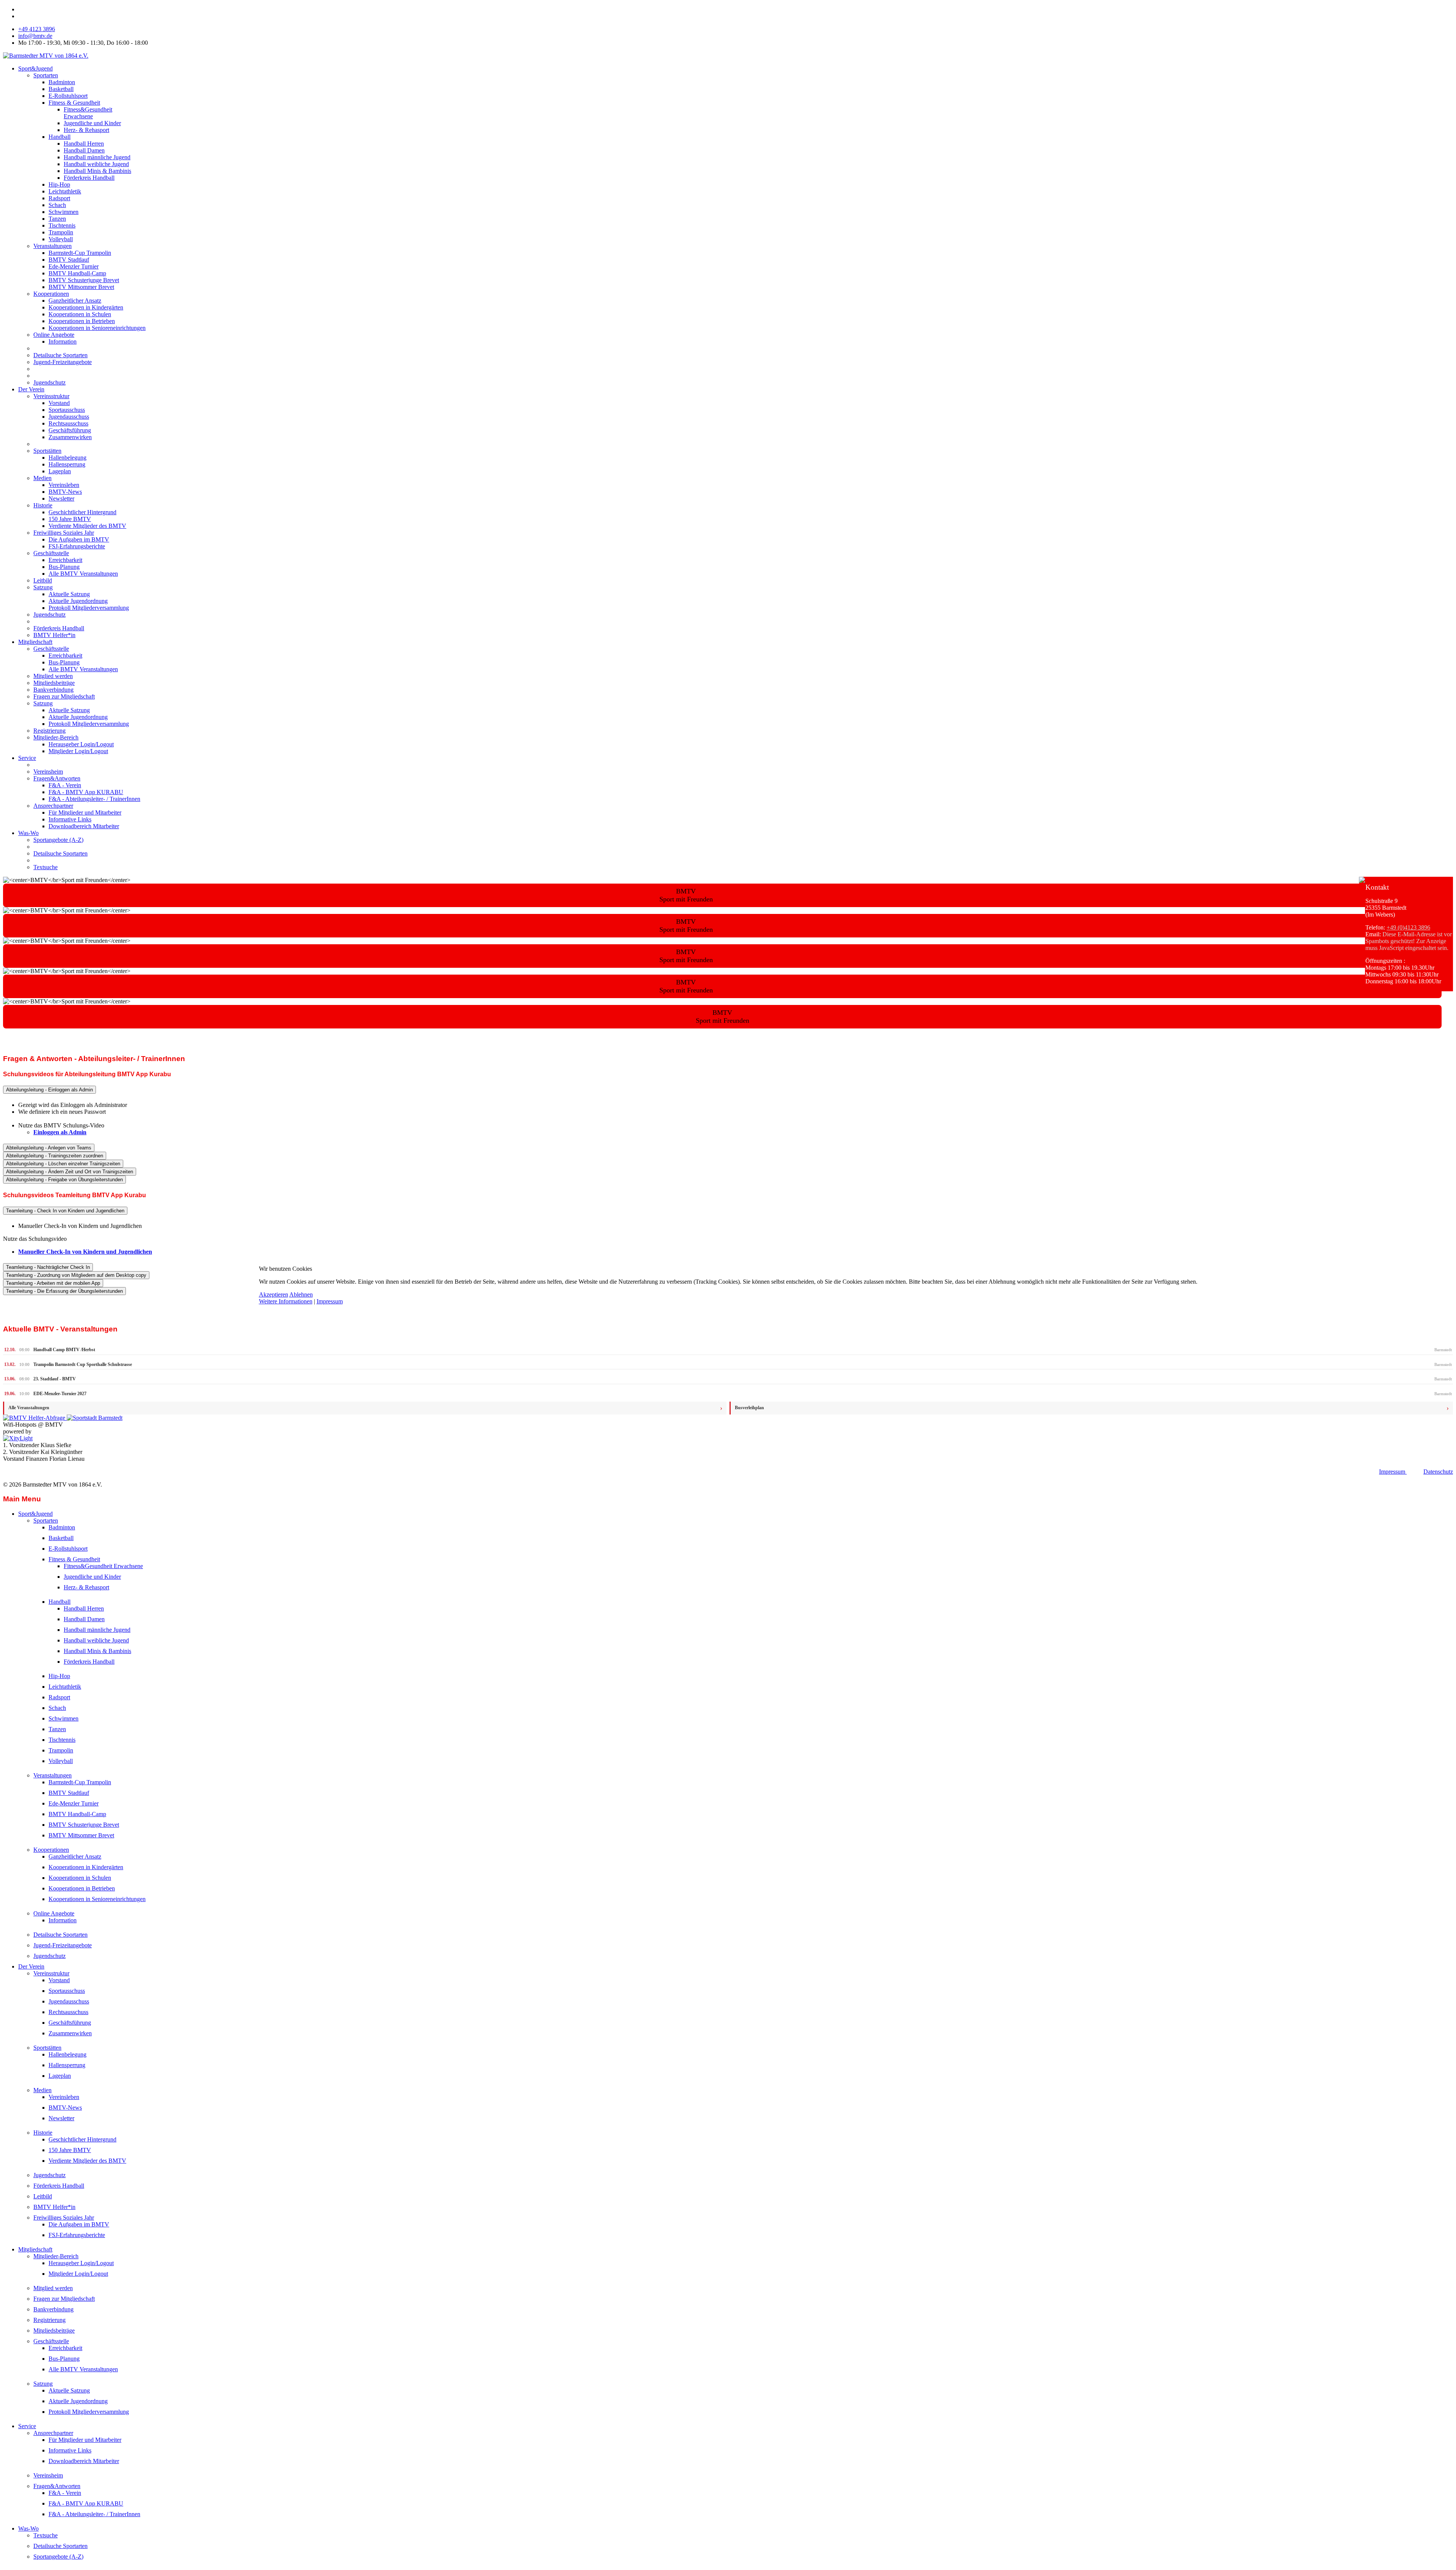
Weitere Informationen (286, 1301)
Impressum (330, 1301)
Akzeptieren (274, 1294)
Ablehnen (301, 1294)
